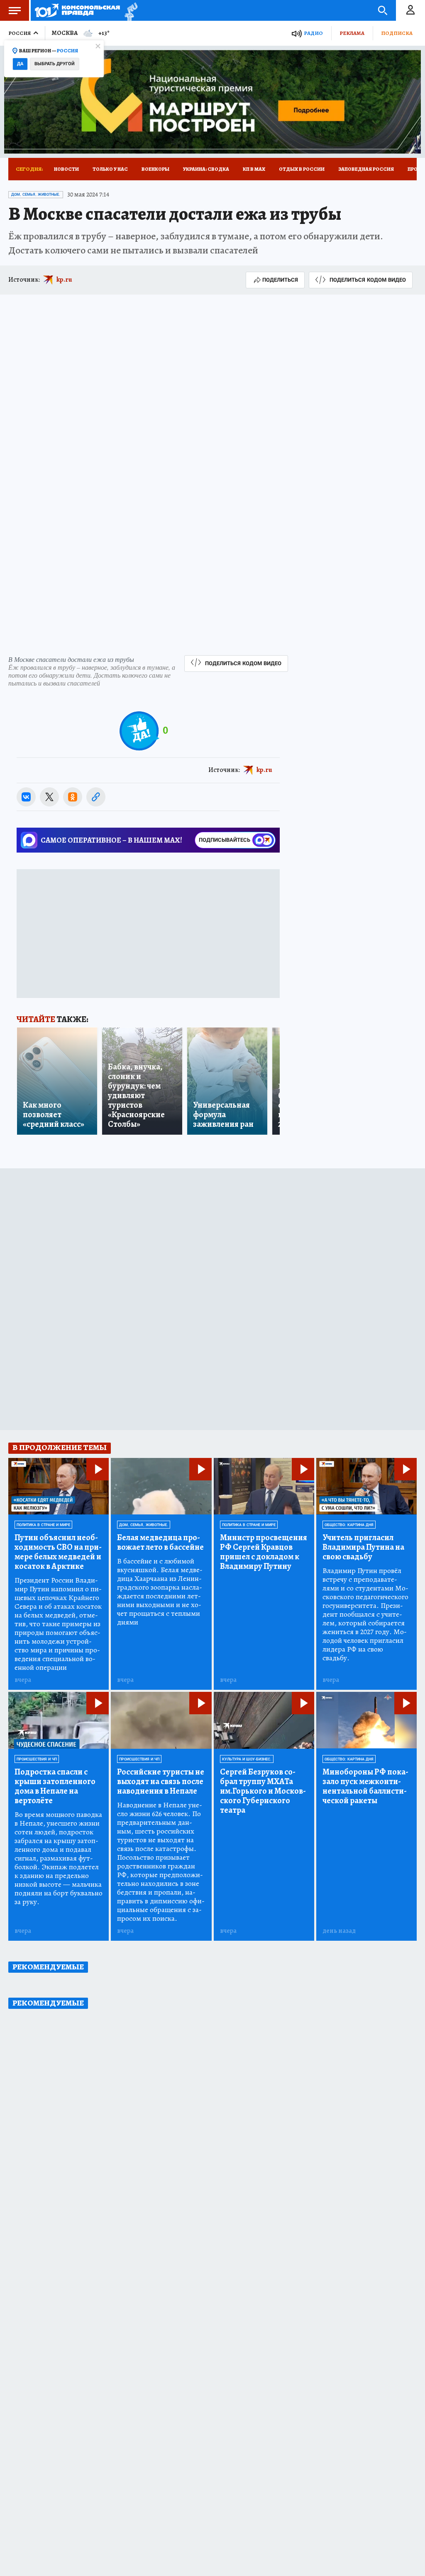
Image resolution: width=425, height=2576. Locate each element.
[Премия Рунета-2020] (129, 11)
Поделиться (280, 280)
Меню (15, 10)
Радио (313, 33)
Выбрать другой (55, 64)
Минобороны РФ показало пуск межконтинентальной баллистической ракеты (365, 1786)
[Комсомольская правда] (77, 10)
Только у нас (110, 169)
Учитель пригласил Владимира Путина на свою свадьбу (363, 1547)
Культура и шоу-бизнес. (247, 1759)
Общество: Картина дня (349, 1525)
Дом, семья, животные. (36, 194)
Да (20, 64)
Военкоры (155, 169)
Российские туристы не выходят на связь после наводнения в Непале (161, 1781)
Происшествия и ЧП (37, 1759)
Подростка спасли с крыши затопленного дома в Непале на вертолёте (55, 1786)
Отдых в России (302, 169)
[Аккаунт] (410, 10)
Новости (66, 169)
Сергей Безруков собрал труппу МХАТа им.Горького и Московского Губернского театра (263, 1791)
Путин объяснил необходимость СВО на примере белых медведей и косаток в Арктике (58, 1552)
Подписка (397, 33)
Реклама (352, 33)
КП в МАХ (254, 169)
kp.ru (64, 280)
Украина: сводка (206, 169)
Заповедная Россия (366, 169)
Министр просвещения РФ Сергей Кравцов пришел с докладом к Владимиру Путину (264, 1552)
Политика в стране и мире (43, 1525)
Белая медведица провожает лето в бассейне (160, 1542)
